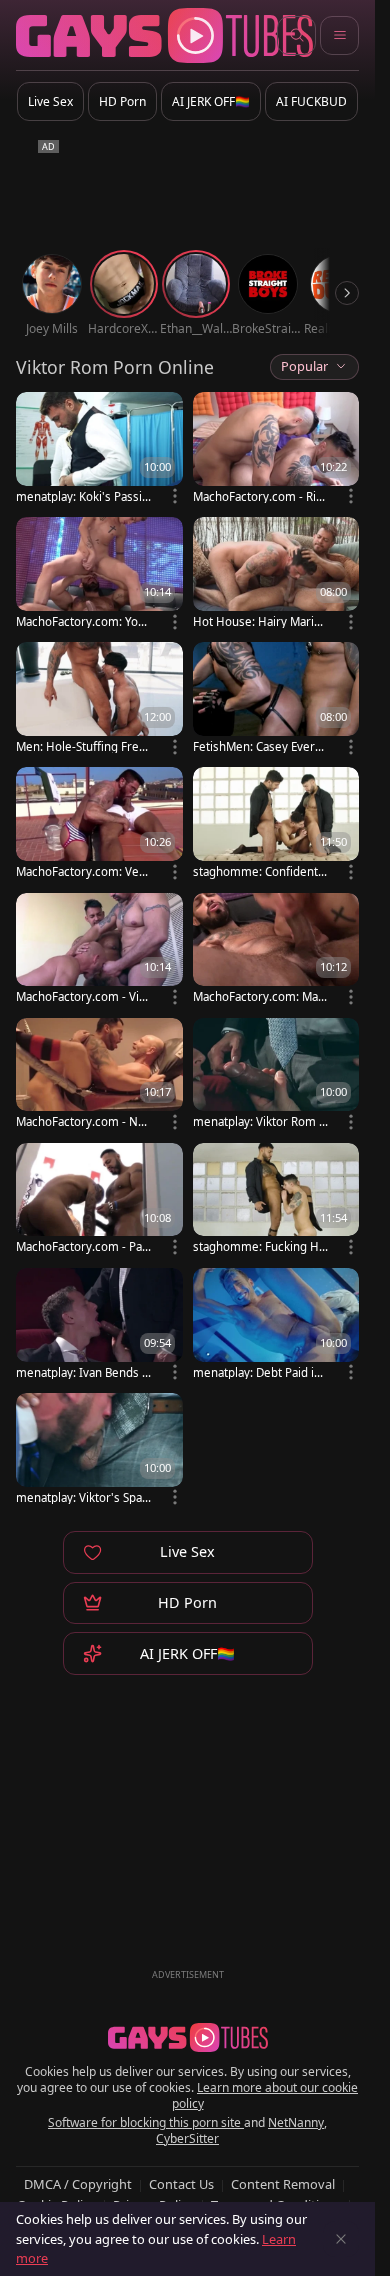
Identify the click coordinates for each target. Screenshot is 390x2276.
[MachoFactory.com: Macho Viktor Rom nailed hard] (276, 950)
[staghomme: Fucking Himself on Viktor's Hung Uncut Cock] (276, 1200)
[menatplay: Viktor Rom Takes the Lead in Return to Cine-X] (276, 1075)
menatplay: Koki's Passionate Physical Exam (82, 496)
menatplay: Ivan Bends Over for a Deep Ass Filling (83, 1372)
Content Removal (283, 2184)
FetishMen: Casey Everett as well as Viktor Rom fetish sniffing (261, 746)
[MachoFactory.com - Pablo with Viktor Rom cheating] (99, 1200)
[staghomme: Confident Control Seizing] (276, 824)
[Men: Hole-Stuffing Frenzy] (99, 699)
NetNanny (296, 2122)
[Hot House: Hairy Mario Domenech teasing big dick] (276, 574)
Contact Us (181, 2184)
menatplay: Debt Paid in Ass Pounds (257, 1372)
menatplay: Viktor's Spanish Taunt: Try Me (84, 1497)
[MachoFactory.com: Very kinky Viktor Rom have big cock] (99, 824)
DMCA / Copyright (78, 2184)
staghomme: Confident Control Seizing (260, 871)
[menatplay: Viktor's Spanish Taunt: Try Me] (99, 1450)
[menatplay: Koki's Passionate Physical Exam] (99, 449)
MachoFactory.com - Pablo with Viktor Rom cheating (84, 1246)
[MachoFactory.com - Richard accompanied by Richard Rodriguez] (276, 449)
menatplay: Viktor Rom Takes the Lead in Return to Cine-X (260, 1121)
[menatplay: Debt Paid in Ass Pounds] (276, 1325)
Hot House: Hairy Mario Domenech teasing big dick (261, 621)
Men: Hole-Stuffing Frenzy (83, 746)
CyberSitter (187, 2138)
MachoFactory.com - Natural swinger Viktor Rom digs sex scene (82, 1121)
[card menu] (175, 496)
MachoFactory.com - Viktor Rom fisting (82, 996)
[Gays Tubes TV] (188, 2038)
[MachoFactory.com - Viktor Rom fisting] (99, 950)
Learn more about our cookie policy (265, 2095)
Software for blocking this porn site (146, 2122)
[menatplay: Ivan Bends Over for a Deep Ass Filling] (99, 1325)
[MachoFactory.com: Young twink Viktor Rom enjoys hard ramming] (99, 574)
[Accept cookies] (341, 2239)
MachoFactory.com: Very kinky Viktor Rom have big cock (83, 871)
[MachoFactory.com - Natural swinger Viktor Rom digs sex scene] (99, 1075)
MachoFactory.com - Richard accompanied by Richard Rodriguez (261, 496)
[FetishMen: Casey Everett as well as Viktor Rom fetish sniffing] (276, 699)
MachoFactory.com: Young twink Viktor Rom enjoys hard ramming (84, 621)
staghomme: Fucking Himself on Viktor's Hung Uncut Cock (261, 1246)
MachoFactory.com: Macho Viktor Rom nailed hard (260, 996)
